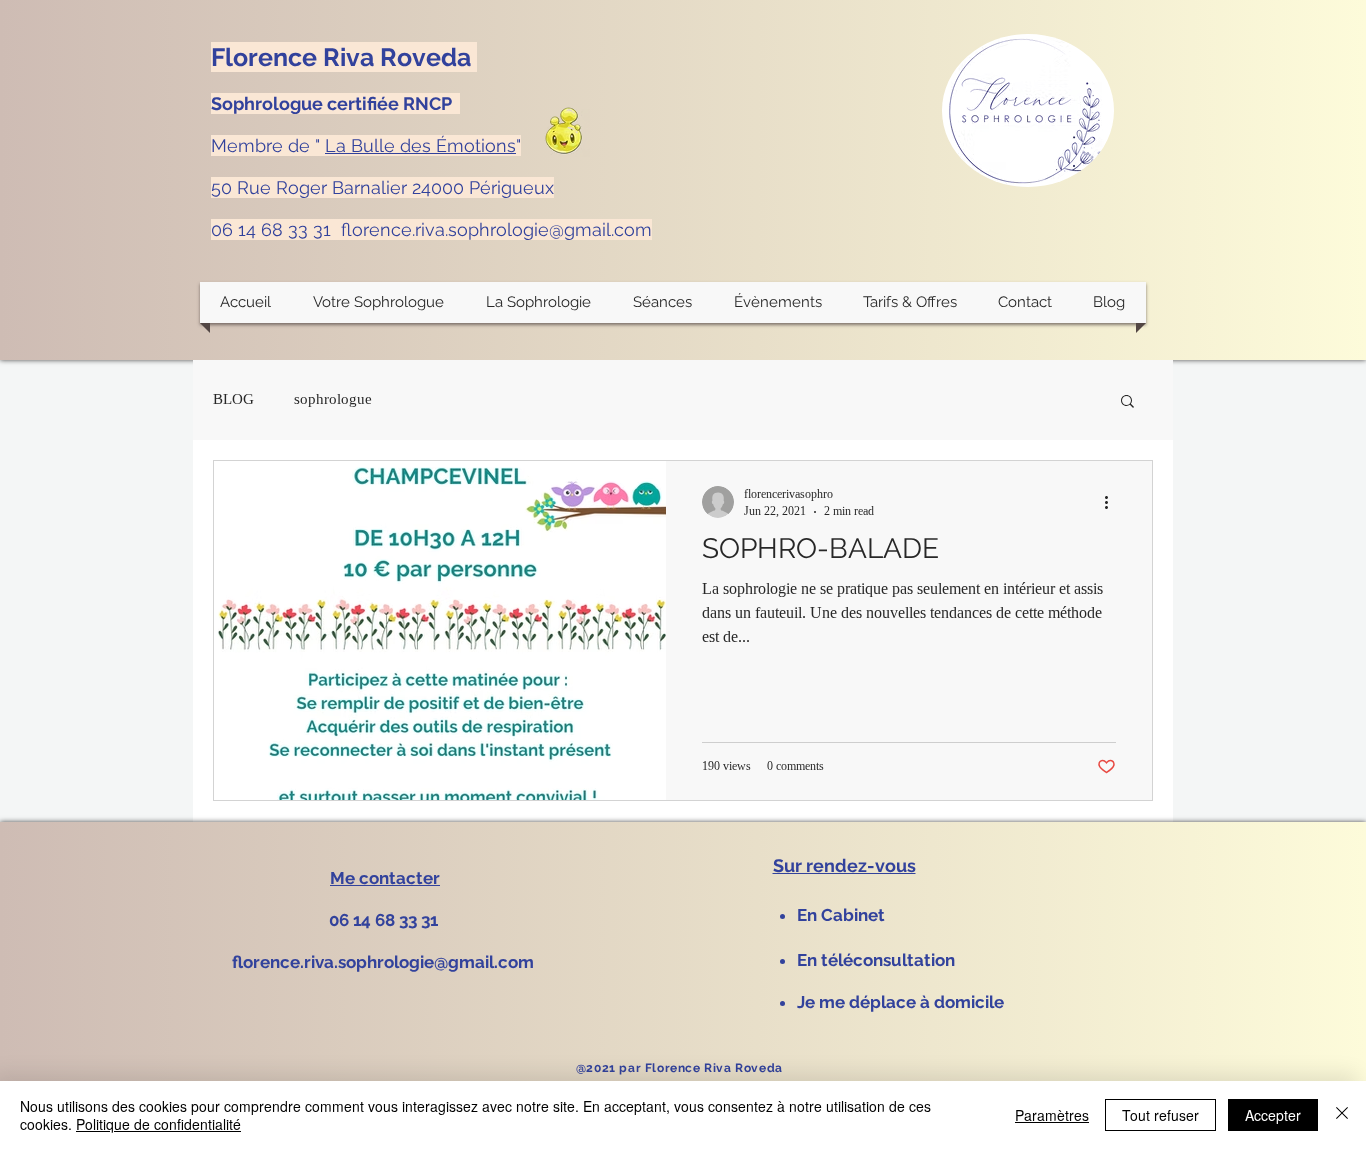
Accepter (1273, 1115)
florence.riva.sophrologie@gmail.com (496, 229)
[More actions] (1113, 502)
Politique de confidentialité (158, 1124)
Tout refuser (1160, 1115)
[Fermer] (1342, 1115)
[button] (539, 302)
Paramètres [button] (1052, 1115)
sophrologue (333, 399)
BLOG (233, 399)
